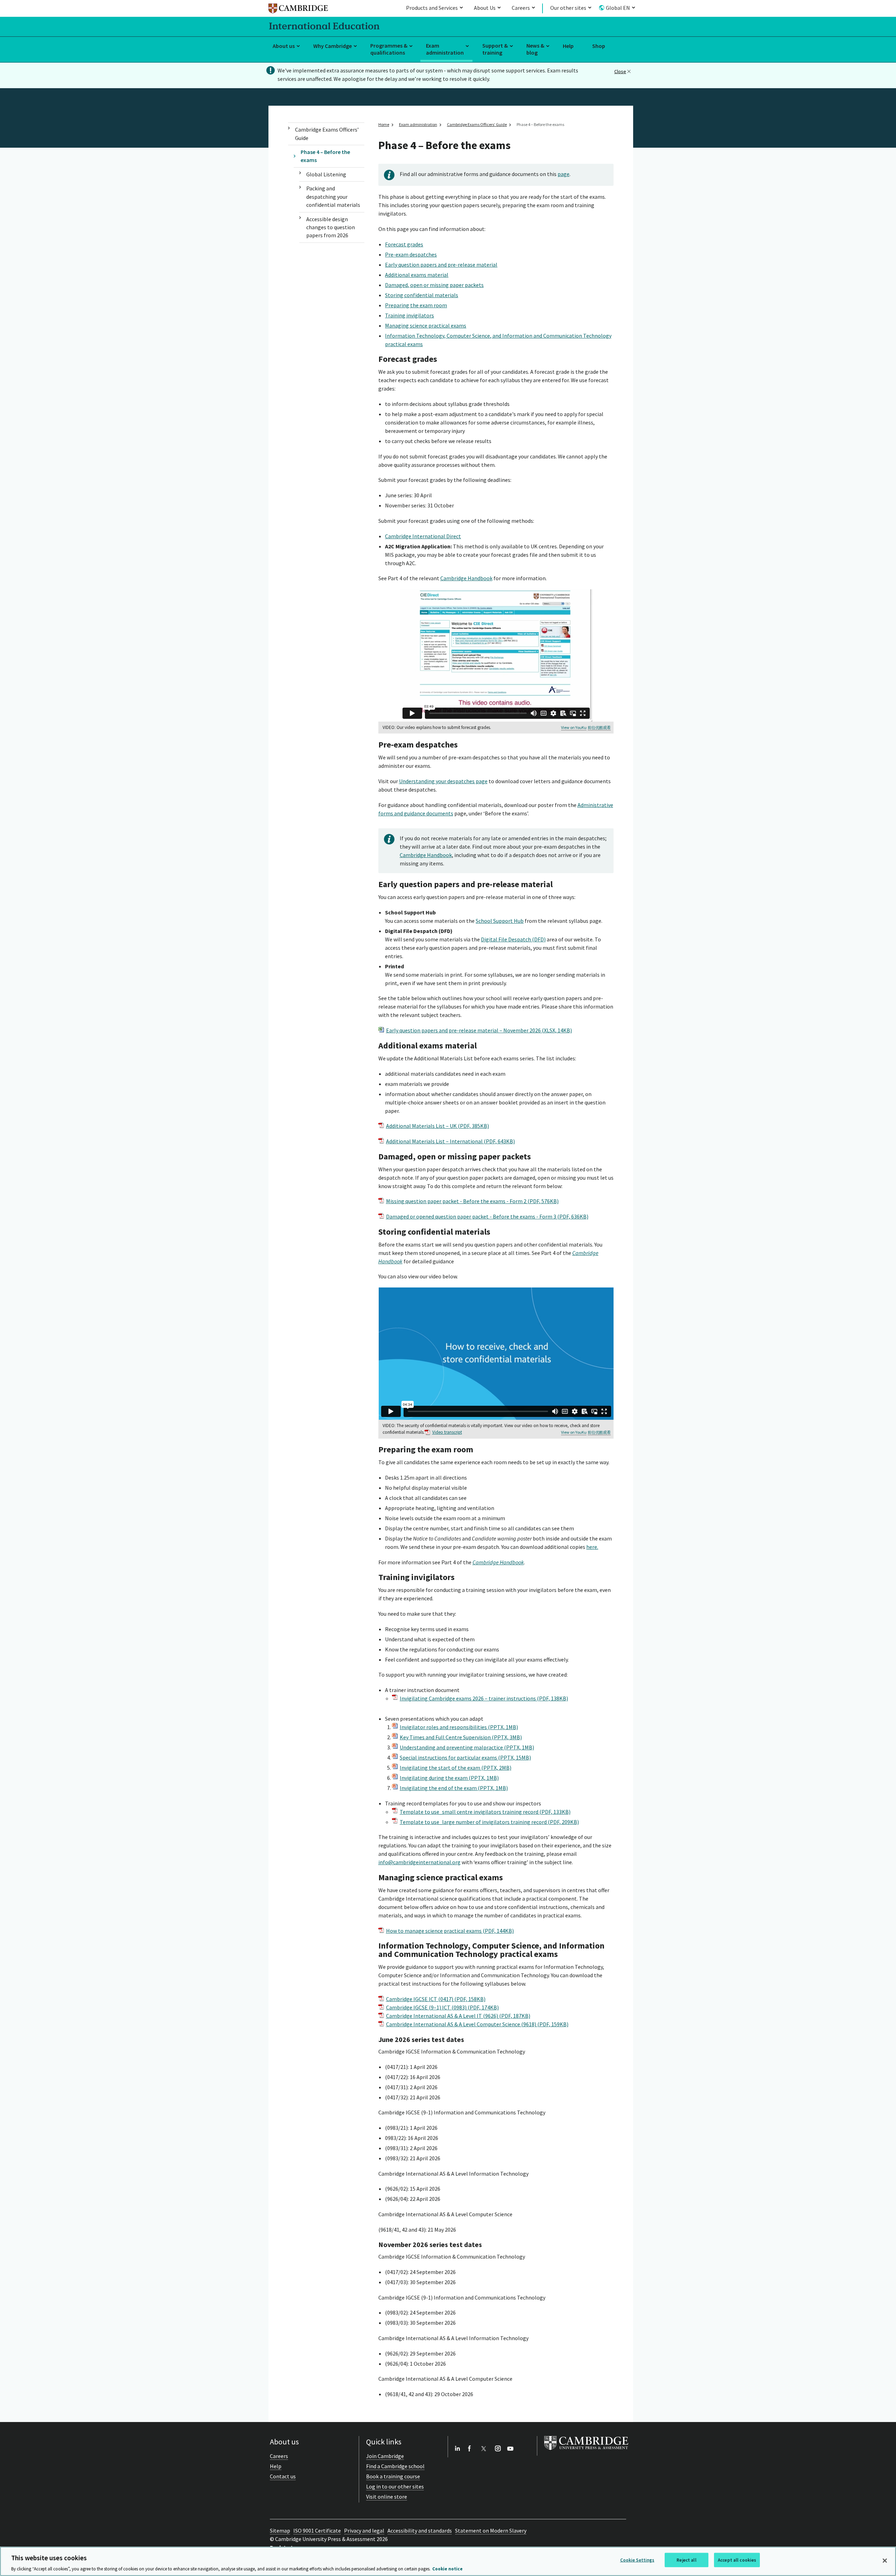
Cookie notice (447, 2569)
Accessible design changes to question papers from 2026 (331, 227)
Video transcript (447, 1432)
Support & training (495, 49)
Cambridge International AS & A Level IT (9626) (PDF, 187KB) (458, 2016)
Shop (599, 46)
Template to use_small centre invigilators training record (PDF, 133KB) (485, 1812)
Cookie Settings (637, 2560)
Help (568, 46)
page (563, 174)
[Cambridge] (298, 10)
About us (284, 46)
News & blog (535, 49)
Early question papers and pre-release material (441, 265)
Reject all (686, 2560)
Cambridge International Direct (423, 536)
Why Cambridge (332, 46)
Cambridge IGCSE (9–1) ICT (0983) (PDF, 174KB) (442, 2007)
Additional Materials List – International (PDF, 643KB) (450, 1141)
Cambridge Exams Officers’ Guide (327, 134)
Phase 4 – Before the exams (325, 156)
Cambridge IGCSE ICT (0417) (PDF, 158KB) (436, 1999)
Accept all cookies (737, 2560)
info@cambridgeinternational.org (419, 1862)
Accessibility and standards (420, 2531)
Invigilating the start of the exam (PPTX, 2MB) (456, 1768)
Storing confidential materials (422, 295)
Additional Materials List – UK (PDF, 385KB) (437, 1126)
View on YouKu (574, 727)
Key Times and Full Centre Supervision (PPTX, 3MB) (461, 1737)
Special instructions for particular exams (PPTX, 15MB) (465, 1757)
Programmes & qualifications (389, 49)
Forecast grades (404, 244)
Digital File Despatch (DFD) (513, 939)
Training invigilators (409, 315)
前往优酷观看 (599, 728)
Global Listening (326, 174)
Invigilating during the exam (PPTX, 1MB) (449, 1778)
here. (592, 1547)
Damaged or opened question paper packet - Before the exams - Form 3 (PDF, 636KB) (487, 1216)
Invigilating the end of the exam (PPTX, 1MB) (454, 1788)
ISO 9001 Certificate (317, 2531)
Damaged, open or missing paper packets (434, 285)
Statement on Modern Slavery (491, 2531)
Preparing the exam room (416, 305)
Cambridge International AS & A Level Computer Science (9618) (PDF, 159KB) (477, 2024)
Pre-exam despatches (411, 254)
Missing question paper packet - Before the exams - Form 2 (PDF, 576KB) (472, 1201)
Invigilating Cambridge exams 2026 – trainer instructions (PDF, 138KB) (484, 1698)
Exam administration (445, 49)
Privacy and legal (364, 2531)
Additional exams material (417, 275)
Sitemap (280, 2531)
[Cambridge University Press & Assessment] (586, 2451)
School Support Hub (500, 921)
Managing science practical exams (426, 325)
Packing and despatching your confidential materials (333, 196)
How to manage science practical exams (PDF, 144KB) (450, 1931)
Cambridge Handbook (466, 578)
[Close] (885, 2561)
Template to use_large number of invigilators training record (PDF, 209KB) (489, 1822)
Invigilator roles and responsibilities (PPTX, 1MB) (459, 1727)
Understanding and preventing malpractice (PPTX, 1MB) (467, 1747)
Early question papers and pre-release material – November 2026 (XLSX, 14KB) (479, 1030)
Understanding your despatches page (443, 781)
